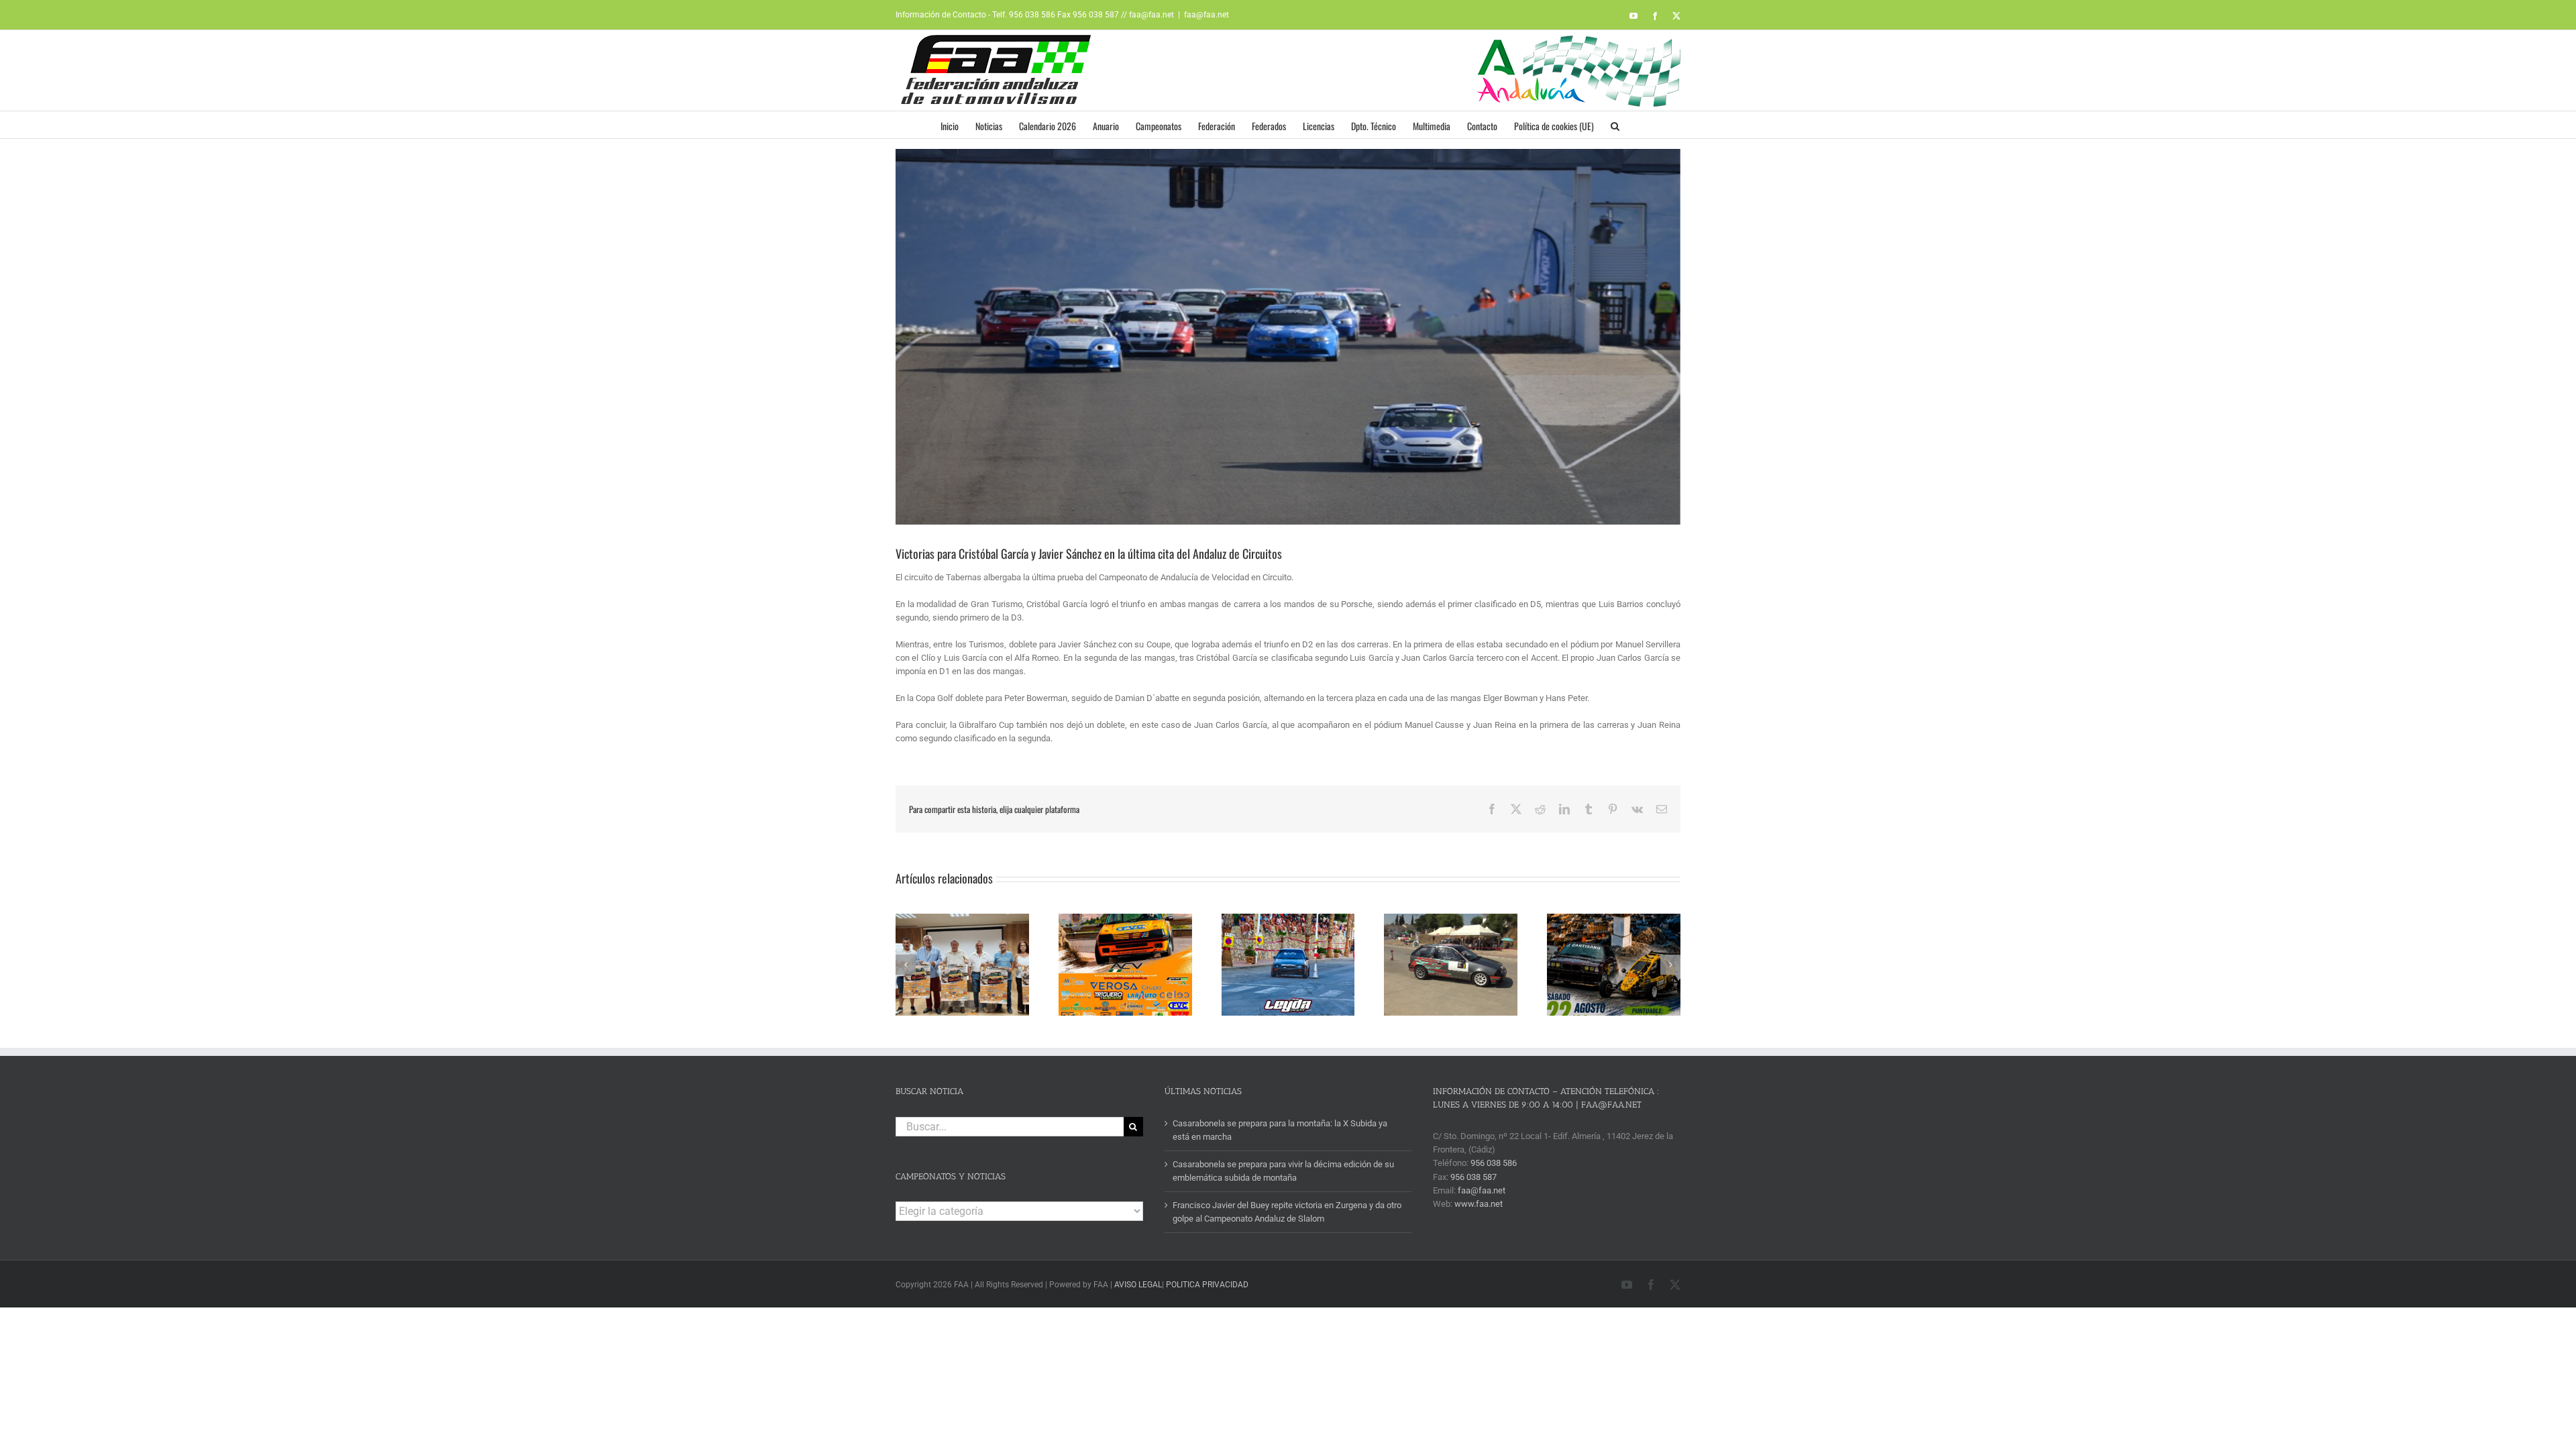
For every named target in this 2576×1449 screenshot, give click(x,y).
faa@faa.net (1206, 15)
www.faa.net (1479, 1204)
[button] (1615, 125)
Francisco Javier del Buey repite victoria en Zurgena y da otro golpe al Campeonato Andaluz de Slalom (1287, 1212)
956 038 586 (1494, 1163)
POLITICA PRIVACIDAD (1207, 1285)
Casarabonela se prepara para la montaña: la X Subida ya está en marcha (1280, 1130)
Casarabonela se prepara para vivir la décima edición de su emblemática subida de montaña (1283, 1171)
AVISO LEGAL (1138, 1285)
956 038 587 (1473, 1177)
